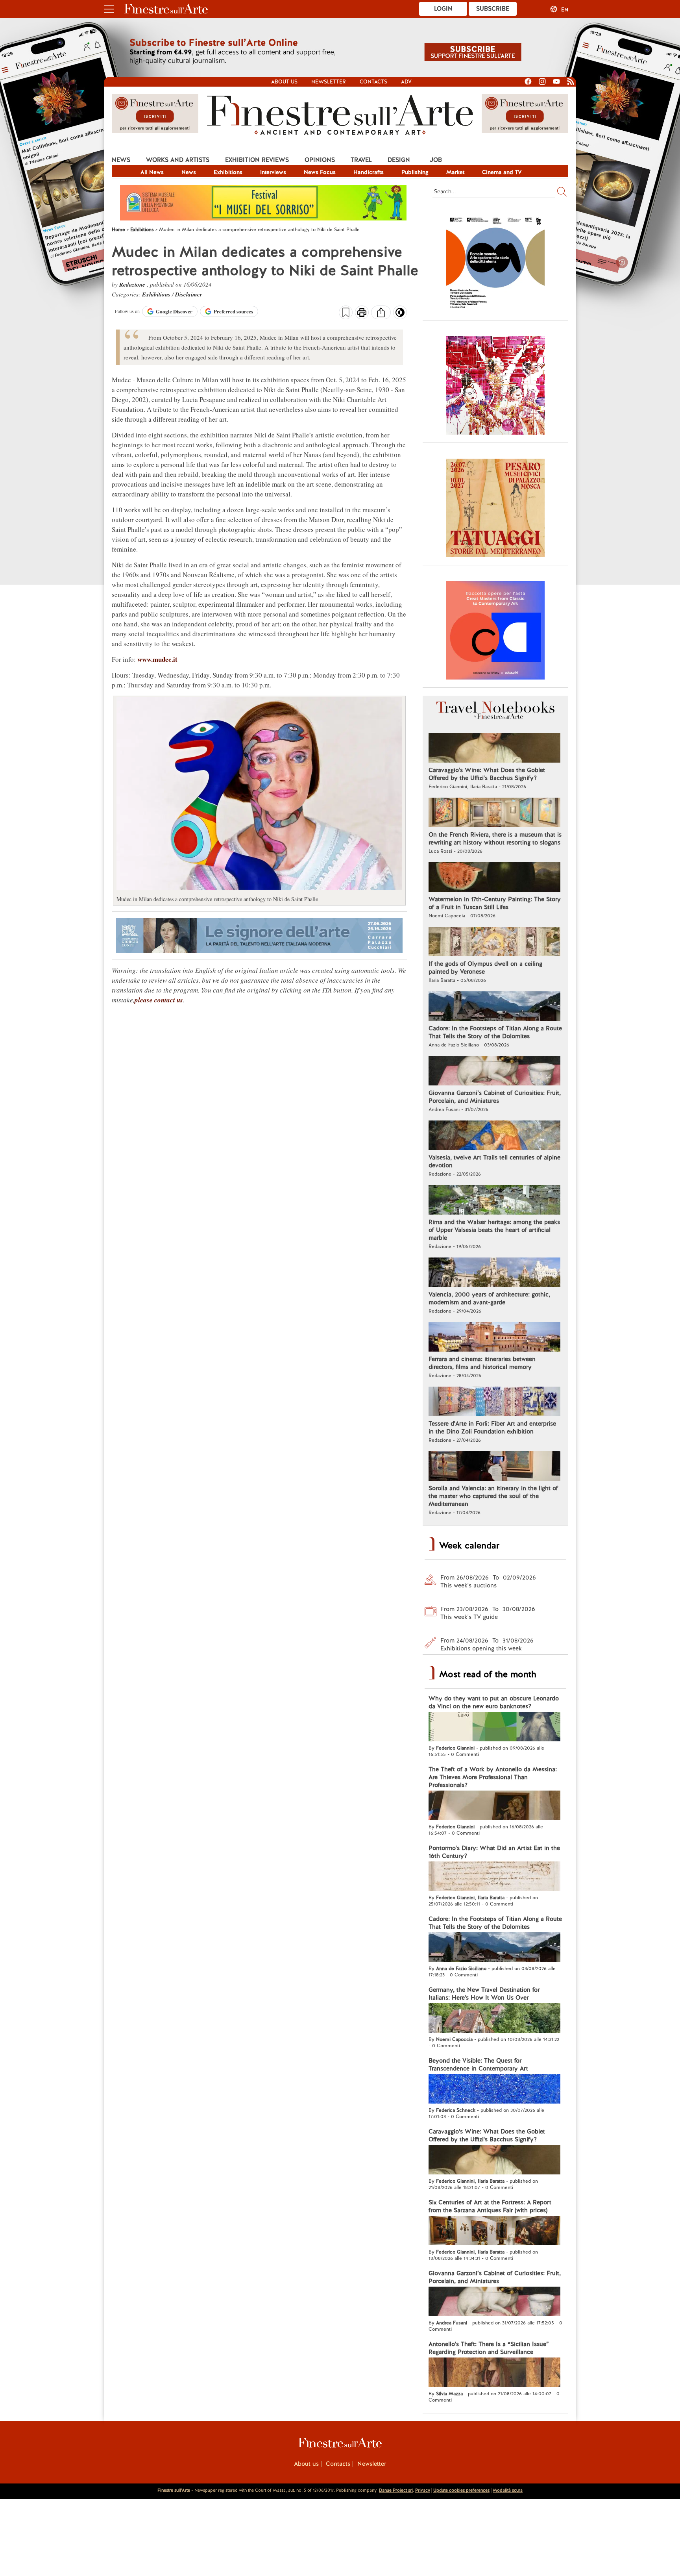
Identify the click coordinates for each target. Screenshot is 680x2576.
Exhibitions (228, 172)
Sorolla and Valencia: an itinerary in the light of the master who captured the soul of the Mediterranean (493, 1496)
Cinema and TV (502, 172)
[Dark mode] (400, 315)
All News (152, 172)
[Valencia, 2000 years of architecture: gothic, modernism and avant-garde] (494, 1273)
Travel (361, 160)
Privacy (423, 2490)
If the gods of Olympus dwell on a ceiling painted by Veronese (485, 968)
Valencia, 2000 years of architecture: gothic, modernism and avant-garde (489, 1298)
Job (436, 160)
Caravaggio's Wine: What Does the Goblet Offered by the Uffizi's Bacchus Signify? (487, 774)
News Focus (320, 172)
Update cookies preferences (461, 2490)
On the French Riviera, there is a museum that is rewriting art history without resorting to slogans (495, 839)
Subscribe (493, 9)
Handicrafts (369, 172)
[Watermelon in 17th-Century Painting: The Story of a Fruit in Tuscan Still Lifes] (494, 878)
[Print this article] (362, 313)
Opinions (320, 160)
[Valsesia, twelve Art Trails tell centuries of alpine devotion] (494, 1136)
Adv (406, 82)
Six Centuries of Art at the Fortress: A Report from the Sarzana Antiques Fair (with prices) (490, 2206)
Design (399, 160)
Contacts (373, 82)
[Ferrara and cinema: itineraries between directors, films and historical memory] (494, 1338)
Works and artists (178, 160)
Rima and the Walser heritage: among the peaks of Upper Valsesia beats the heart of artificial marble (494, 1230)
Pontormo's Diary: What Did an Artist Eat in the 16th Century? (494, 1852)
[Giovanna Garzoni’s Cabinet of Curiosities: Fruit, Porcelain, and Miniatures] (494, 1072)
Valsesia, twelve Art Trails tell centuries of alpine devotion (494, 1161)
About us (284, 82)
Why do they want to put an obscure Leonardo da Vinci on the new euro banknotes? (494, 1702)
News (121, 160)
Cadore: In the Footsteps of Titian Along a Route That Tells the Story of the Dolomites (495, 1032)
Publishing (415, 172)
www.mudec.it (157, 659)
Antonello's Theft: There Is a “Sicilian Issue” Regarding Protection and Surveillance (489, 2348)
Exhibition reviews (257, 160)
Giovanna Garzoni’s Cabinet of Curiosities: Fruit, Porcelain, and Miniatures (495, 1097)
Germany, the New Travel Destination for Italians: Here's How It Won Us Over (484, 1994)
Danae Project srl (396, 2490)
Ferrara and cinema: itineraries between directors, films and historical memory (482, 1363)
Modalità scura (508, 2490)
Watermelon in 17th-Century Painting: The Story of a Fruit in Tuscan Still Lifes (495, 903)
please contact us (159, 1000)
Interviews (273, 172)
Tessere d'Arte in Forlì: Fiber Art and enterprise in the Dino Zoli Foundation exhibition (492, 1428)
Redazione (133, 284)
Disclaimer (189, 294)
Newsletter (329, 82)
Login (443, 9)
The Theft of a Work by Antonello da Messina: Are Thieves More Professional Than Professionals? (493, 1777)
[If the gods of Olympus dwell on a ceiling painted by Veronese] (494, 943)
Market (455, 172)
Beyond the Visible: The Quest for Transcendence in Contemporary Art (478, 2065)
